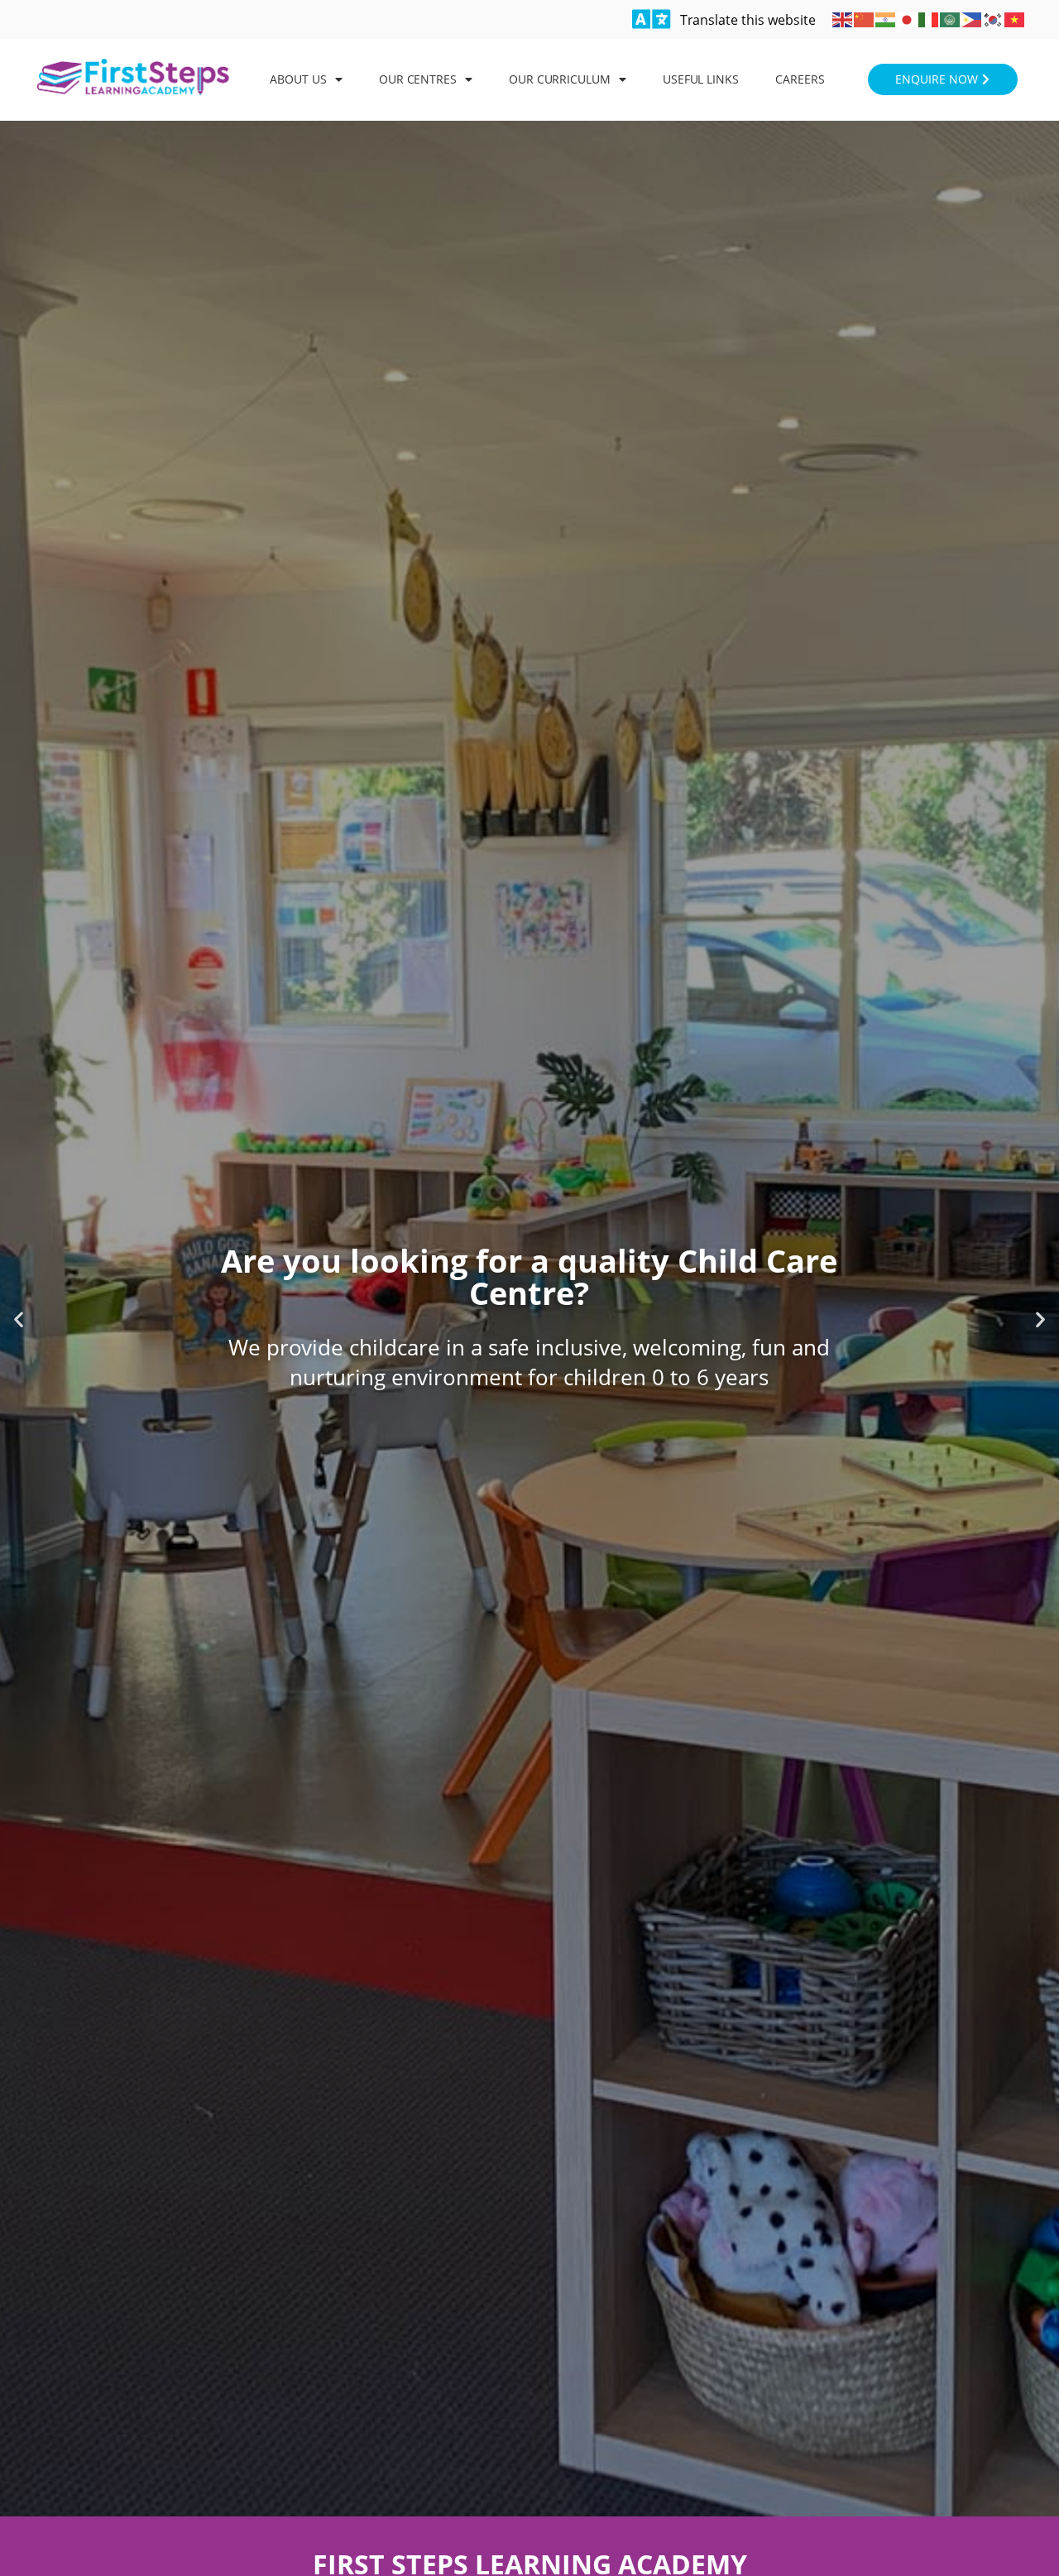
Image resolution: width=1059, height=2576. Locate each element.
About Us (298, 79)
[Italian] (929, 18)
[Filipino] (972, 18)
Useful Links (701, 79)
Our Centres (418, 79)
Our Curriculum (560, 79)
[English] (843, 18)
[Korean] (994, 18)
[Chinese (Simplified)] (865, 18)
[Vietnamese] (1015, 18)
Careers (800, 79)
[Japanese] (908, 18)
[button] (19, 1319)
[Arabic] (951, 18)
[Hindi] (886, 18)
